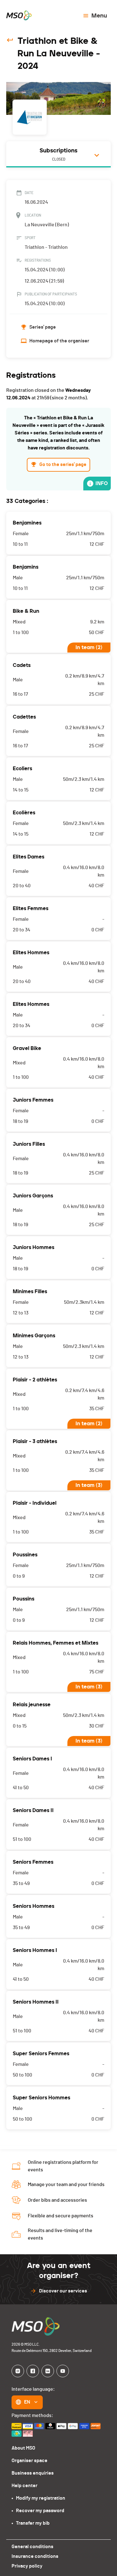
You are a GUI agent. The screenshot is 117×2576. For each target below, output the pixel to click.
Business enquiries (33, 2473)
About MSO (23, 2448)
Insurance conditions (35, 2556)
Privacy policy (27, 2566)
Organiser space (29, 2461)
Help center (24, 2486)
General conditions (32, 2547)
